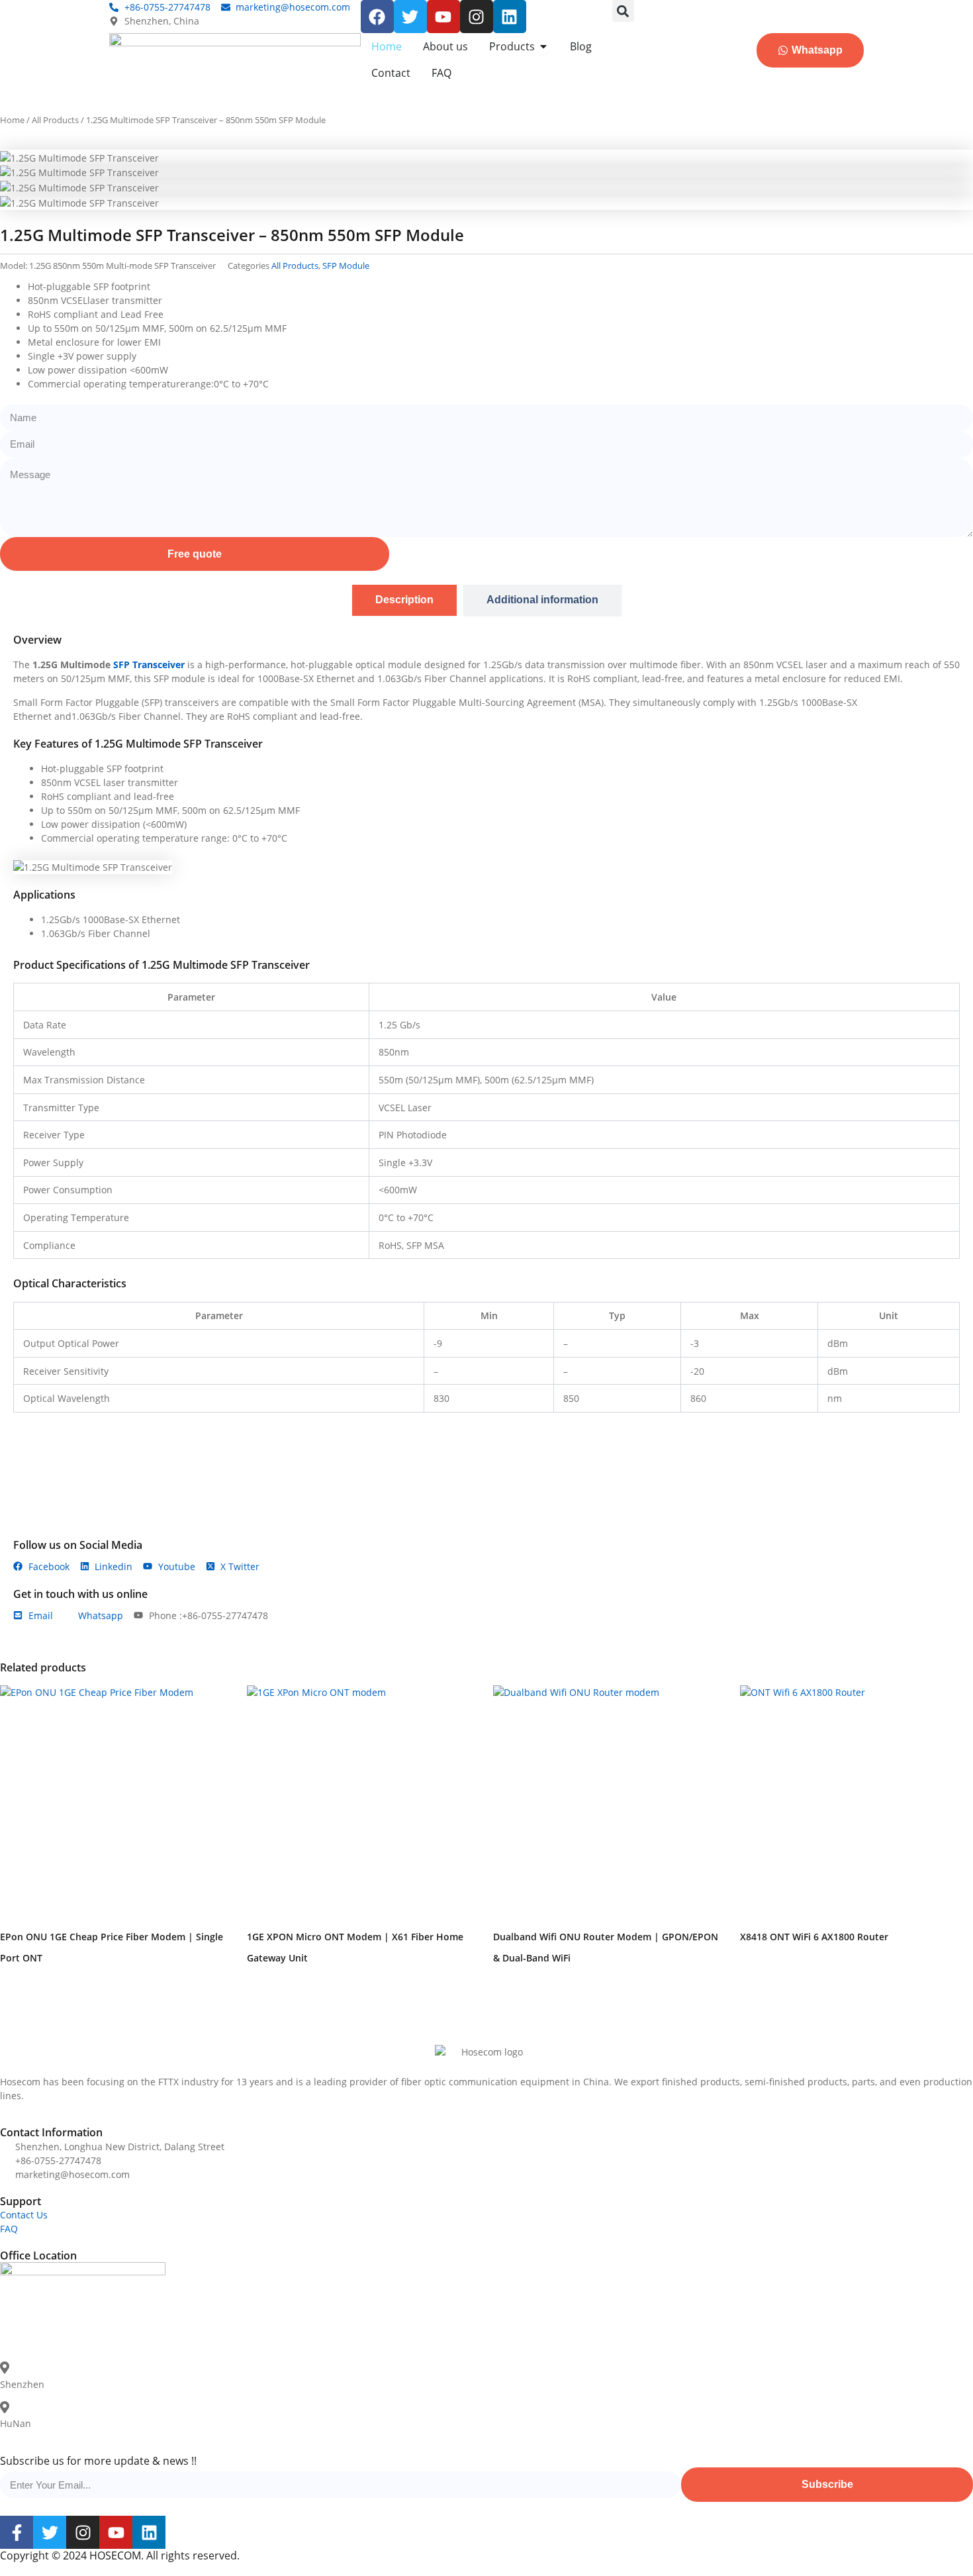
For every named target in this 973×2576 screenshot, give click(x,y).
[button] (623, 11)
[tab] (404, 600)
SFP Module (346, 266)
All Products (55, 120)
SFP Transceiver (149, 665)
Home (12, 120)
